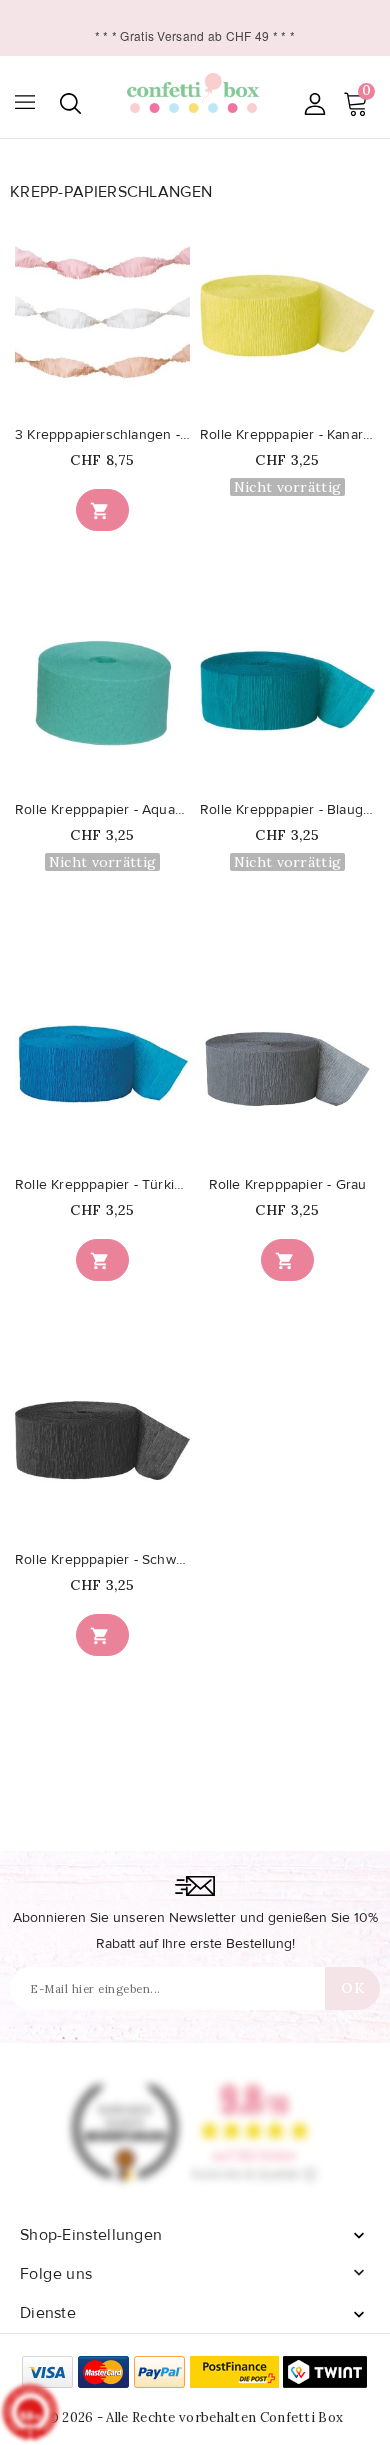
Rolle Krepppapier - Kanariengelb (287, 435)
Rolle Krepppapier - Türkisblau (102, 1185)
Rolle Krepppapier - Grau (288, 1185)
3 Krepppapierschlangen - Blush (102, 435)
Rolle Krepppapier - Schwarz (102, 1560)
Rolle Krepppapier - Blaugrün (287, 810)
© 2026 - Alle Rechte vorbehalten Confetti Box (195, 2417)
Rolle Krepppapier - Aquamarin (102, 810)
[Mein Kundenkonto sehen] (314, 103)
